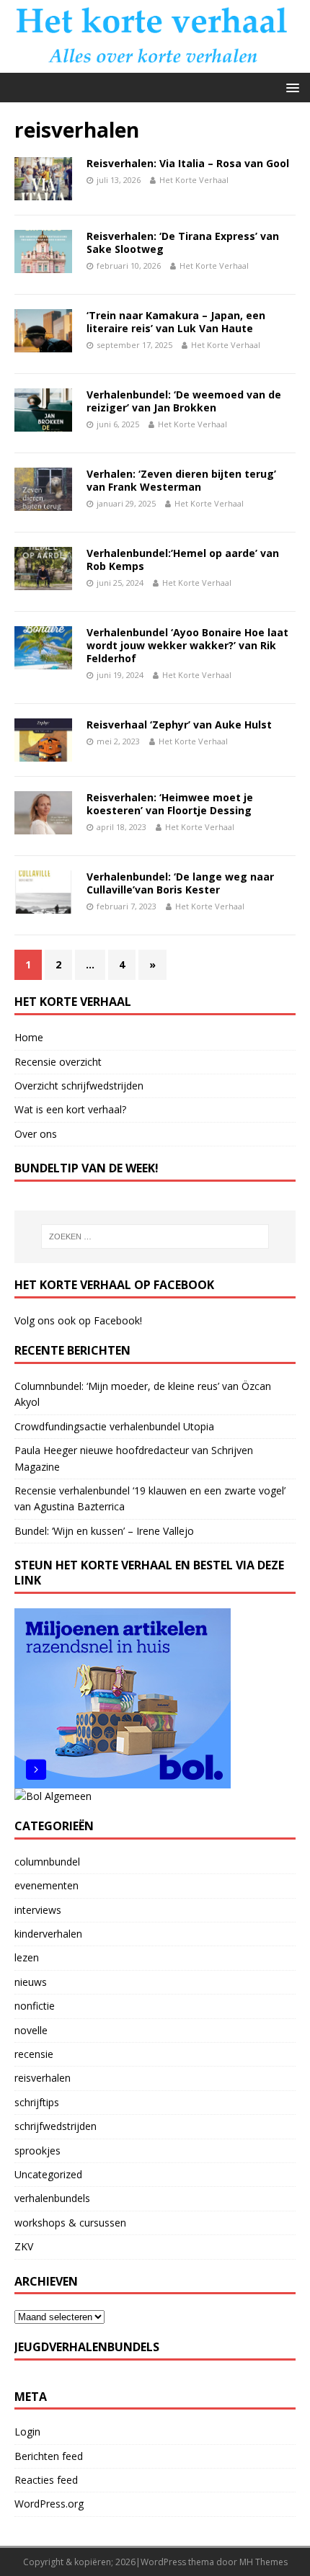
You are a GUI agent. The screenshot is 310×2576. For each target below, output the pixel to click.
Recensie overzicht (58, 1062)
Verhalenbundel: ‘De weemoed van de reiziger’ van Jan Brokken (184, 401)
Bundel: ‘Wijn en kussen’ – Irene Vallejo (104, 1531)
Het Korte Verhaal (194, 180)
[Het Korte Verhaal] (155, 64)
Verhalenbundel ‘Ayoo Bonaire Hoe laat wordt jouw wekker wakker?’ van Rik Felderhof (187, 645)
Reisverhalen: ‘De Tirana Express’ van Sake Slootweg (183, 242)
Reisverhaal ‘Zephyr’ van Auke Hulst (179, 725)
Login (27, 2432)
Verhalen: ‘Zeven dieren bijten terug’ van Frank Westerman (181, 480)
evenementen (46, 1885)
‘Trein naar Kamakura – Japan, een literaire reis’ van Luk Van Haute (176, 322)
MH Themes (263, 2562)
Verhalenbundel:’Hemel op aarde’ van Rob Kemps (183, 560)
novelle (31, 2030)
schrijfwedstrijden (56, 2126)
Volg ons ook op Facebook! (78, 1320)
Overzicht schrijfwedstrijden (79, 1086)
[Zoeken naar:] (155, 1236)
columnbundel (47, 1862)
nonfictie (35, 2006)
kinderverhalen (48, 1934)
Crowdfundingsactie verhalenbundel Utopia (114, 1426)
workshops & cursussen (70, 2223)
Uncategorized (48, 2174)
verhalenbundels (52, 2198)
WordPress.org (49, 2504)
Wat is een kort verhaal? (70, 1109)
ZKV (24, 2246)
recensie (34, 2054)
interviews (38, 1910)
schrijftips (37, 2102)
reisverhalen (43, 2078)
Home (29, 1037)
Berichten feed (49, 2456)
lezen (27, 1957)
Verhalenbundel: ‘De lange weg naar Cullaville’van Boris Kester (180, 883)
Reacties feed (46, 2480)
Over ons (36, 1134)
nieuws (31, 1982)
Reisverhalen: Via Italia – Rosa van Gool (188, 163)
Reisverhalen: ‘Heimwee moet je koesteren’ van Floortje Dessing (170, 804)
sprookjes (37, 2151)
